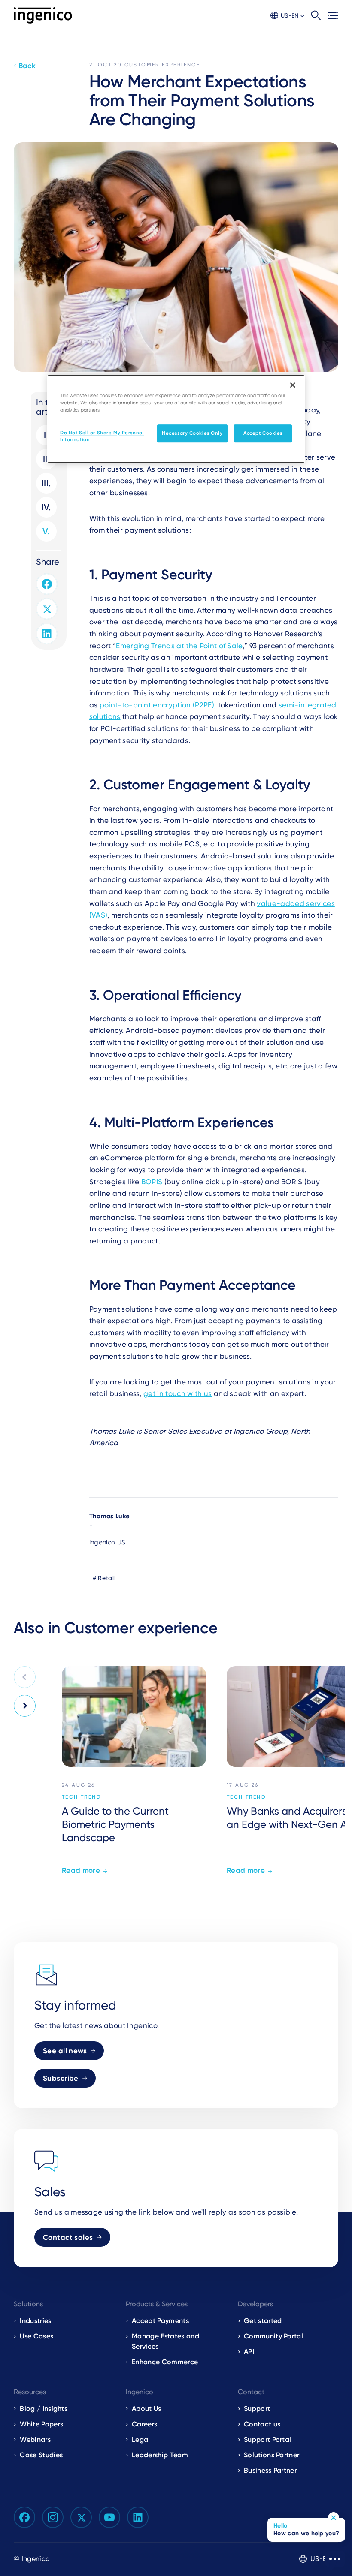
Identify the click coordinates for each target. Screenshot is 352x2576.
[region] (176, 419)
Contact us (262, 2424)
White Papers (41, 2424)
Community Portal (273, 2336)
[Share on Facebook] (47, 584)
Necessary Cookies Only (192, 433)
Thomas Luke (110, 1516)
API (249, 2352)
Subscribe (61, 2078)
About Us (147, 2409)
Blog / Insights (44, 2409)
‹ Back (25, 66)
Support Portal (267, 2439)
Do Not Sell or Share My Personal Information (102, 436)
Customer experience (162, 65)
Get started (263, 2321)
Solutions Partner (272, 2455)
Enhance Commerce (165, 2362)
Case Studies (41, 2455)
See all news (65, 2051)
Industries (35, 2321)
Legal (141, 2439)
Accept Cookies (263, 433)
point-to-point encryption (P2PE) (157, 705)
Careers (144, 2424)
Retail (107, 1578)
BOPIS (152, 1182)
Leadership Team (160, 2455)
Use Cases (36, 2336)
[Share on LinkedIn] (47, 634)
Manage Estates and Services (165, 2341)
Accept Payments (160, 2321)
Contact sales (68, 2237)
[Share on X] (47, 609)
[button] (287, 16)
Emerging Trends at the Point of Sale (179, 646)
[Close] (293, 385)
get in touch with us (178, 1393)
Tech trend (82, 1797)
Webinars (35, 2439)
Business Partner (270, 2470)
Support (257, 2409)
